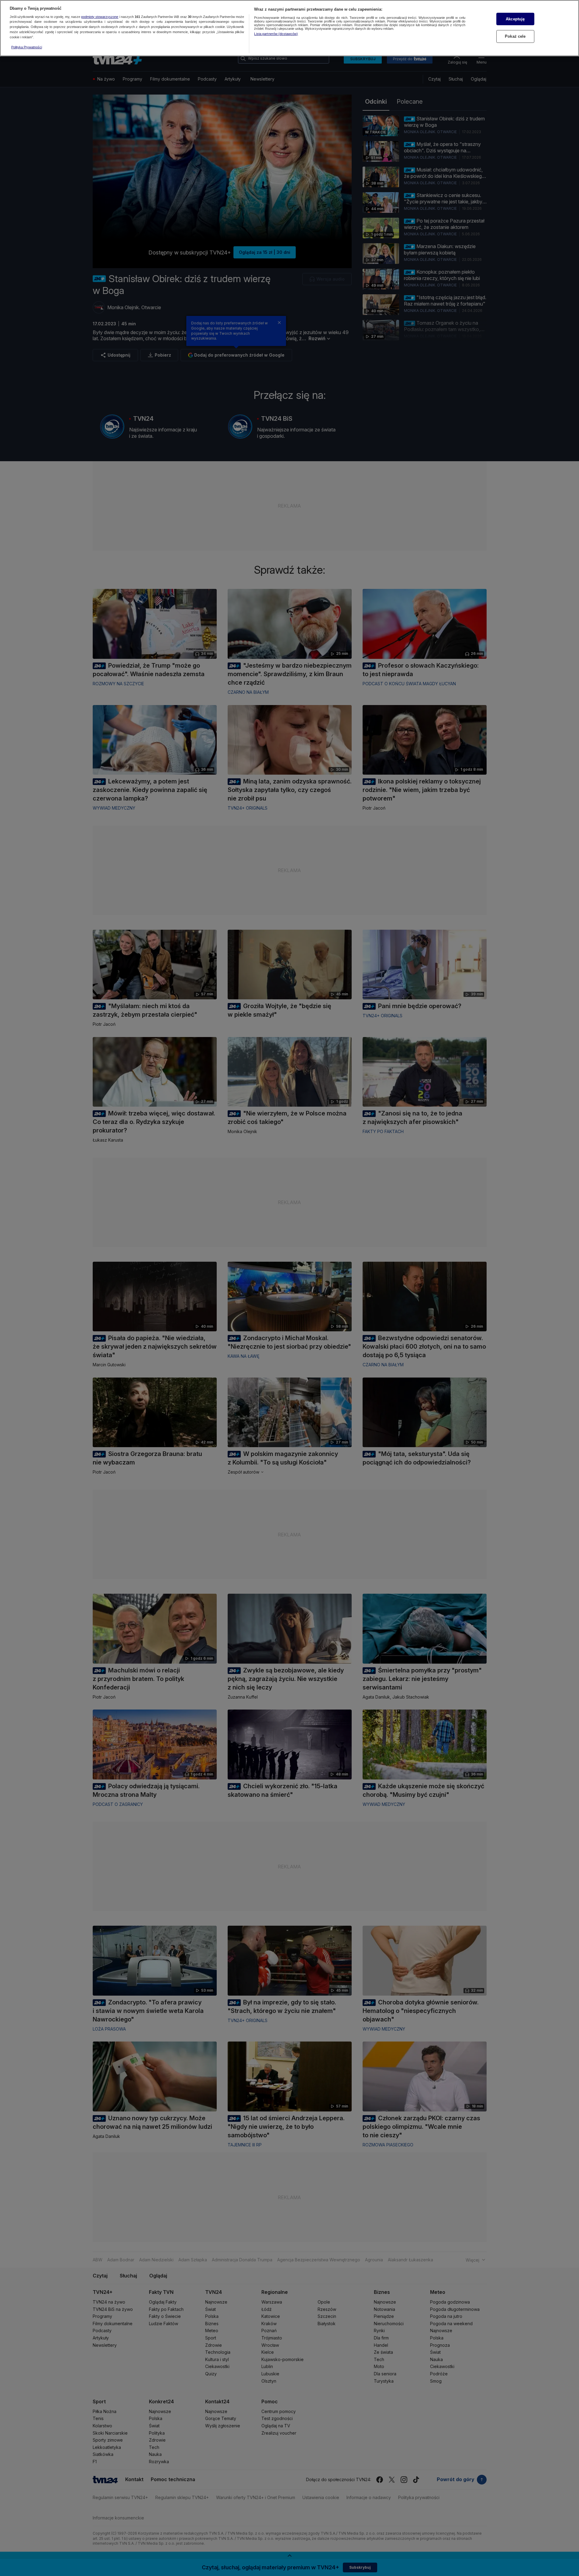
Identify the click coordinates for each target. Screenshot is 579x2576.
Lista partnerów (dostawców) (276, 34)
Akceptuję (515, 19)
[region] (289, 28)
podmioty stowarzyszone (100, 17)
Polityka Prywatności (27, 47)
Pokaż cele (515, 36)
